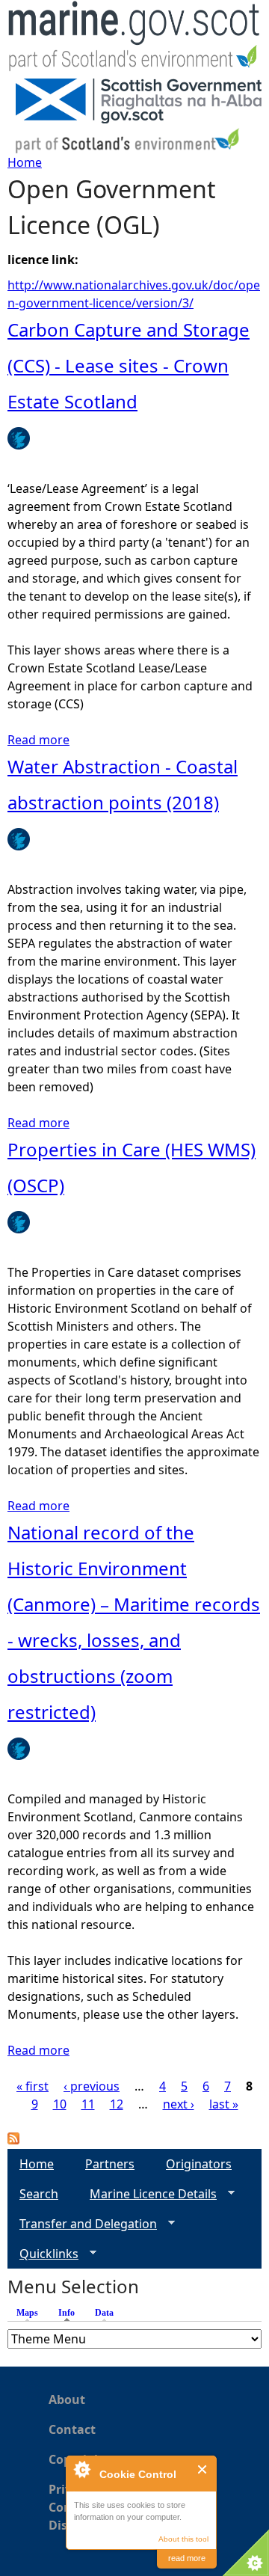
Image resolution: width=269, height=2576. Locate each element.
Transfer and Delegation (82, 2224)
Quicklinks (43, 2254)
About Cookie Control (81, 2469)
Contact (72, 2429)
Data (104, 2313)
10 (60, 2104)
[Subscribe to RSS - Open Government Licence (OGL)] (13, 2140)
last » (224, 2104)
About (67, 2399)
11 (88, 2104)
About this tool (183, 2539)
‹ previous (92, 2086)
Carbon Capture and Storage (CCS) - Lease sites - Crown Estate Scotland (129, 365)
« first (33, 2086)
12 (117, 2104)
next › (179, 2104)
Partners (110, 2164)
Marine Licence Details (147, 2194)
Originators (199, 2164)
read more (187, 2558)
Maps (27, 2313)
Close (203, 2469)
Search (39, 2194)
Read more (38, 740)
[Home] (134, 39)
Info (70, 2313)
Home (25, 162)
